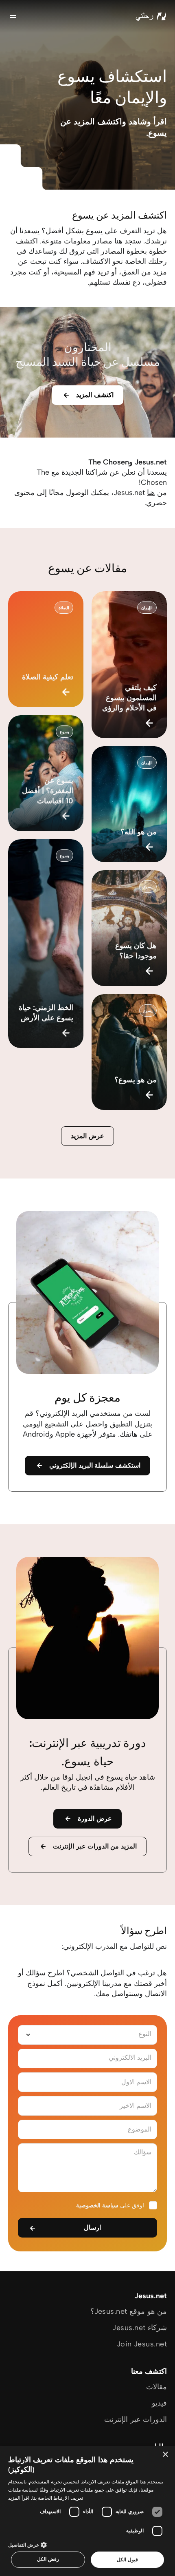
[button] (87, 2544)
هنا (151, 493)
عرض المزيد (87, 1136)
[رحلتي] (151, 16)
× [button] (166, 2455)
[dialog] (87, 2511)
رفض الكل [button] (48, 2559)
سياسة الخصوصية (97, 2206)
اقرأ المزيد (19, 2498)
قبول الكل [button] (127, 2559)
